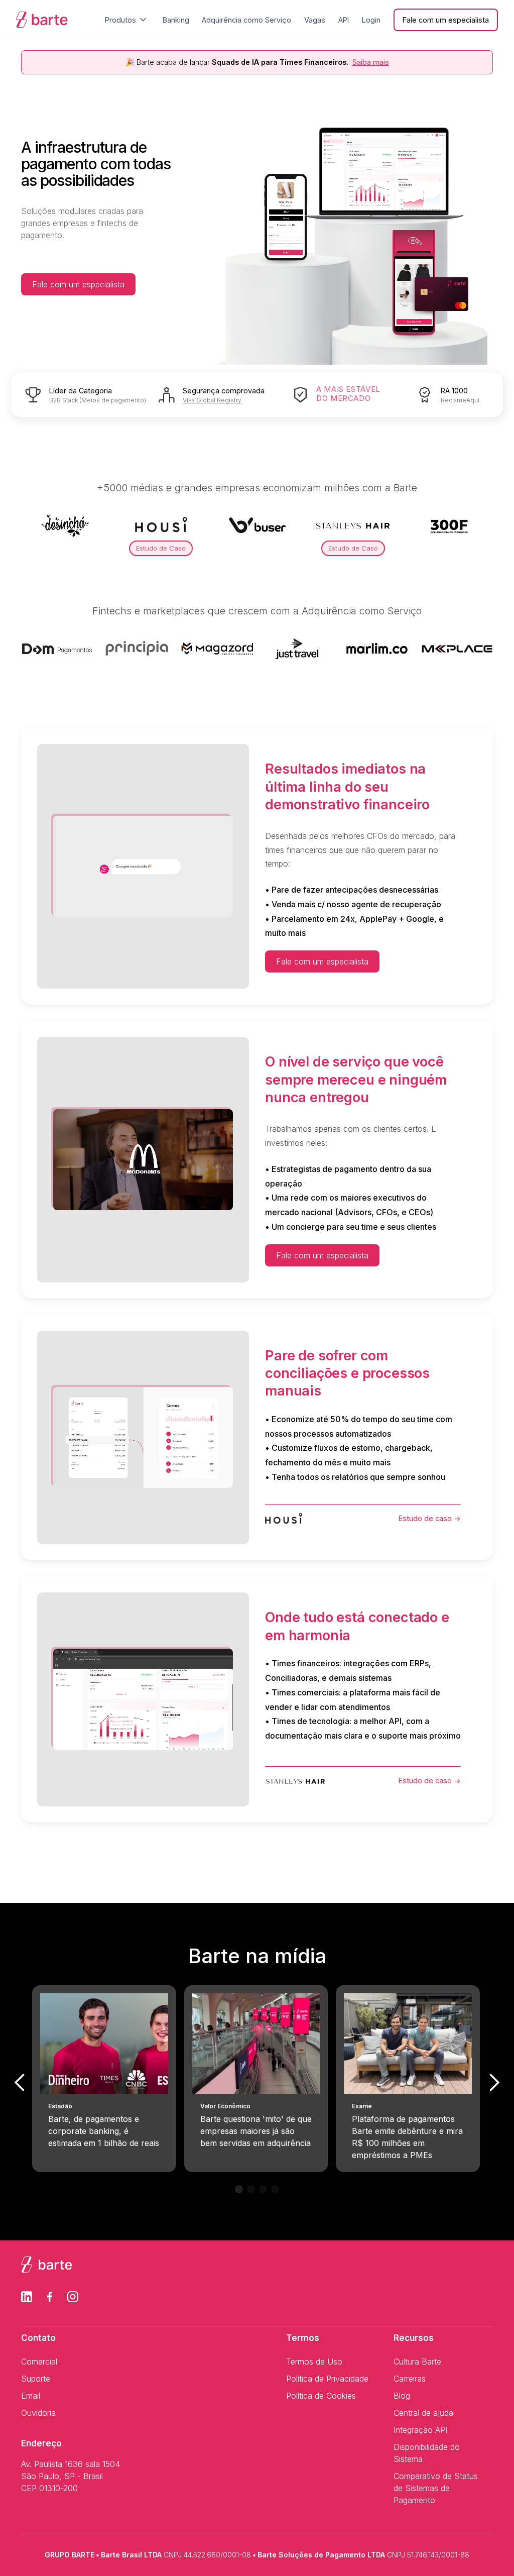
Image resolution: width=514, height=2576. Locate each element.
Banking (176, 20)
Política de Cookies (321, 2396)
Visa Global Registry (212, 400)
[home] (42, 20)
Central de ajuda (423, 2413)
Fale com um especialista (78, 284)
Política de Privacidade (327, 2379)
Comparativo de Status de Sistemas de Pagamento (436, 2488)
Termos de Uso (314, 2362)
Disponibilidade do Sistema (427, 2453)
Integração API (420, 2430)
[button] (127, 20)
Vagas (315, 20)
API (344, 20)
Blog (402, 2396)
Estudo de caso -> (430, 1518)
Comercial (39, 2362)
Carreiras (410, 2379)
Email (31, 2396)
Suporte (36, 2379)
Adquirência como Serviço (246, 20)
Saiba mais (371, 62)
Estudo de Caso (161, 548)
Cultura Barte (417, 2362)
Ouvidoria (38, 2413)
